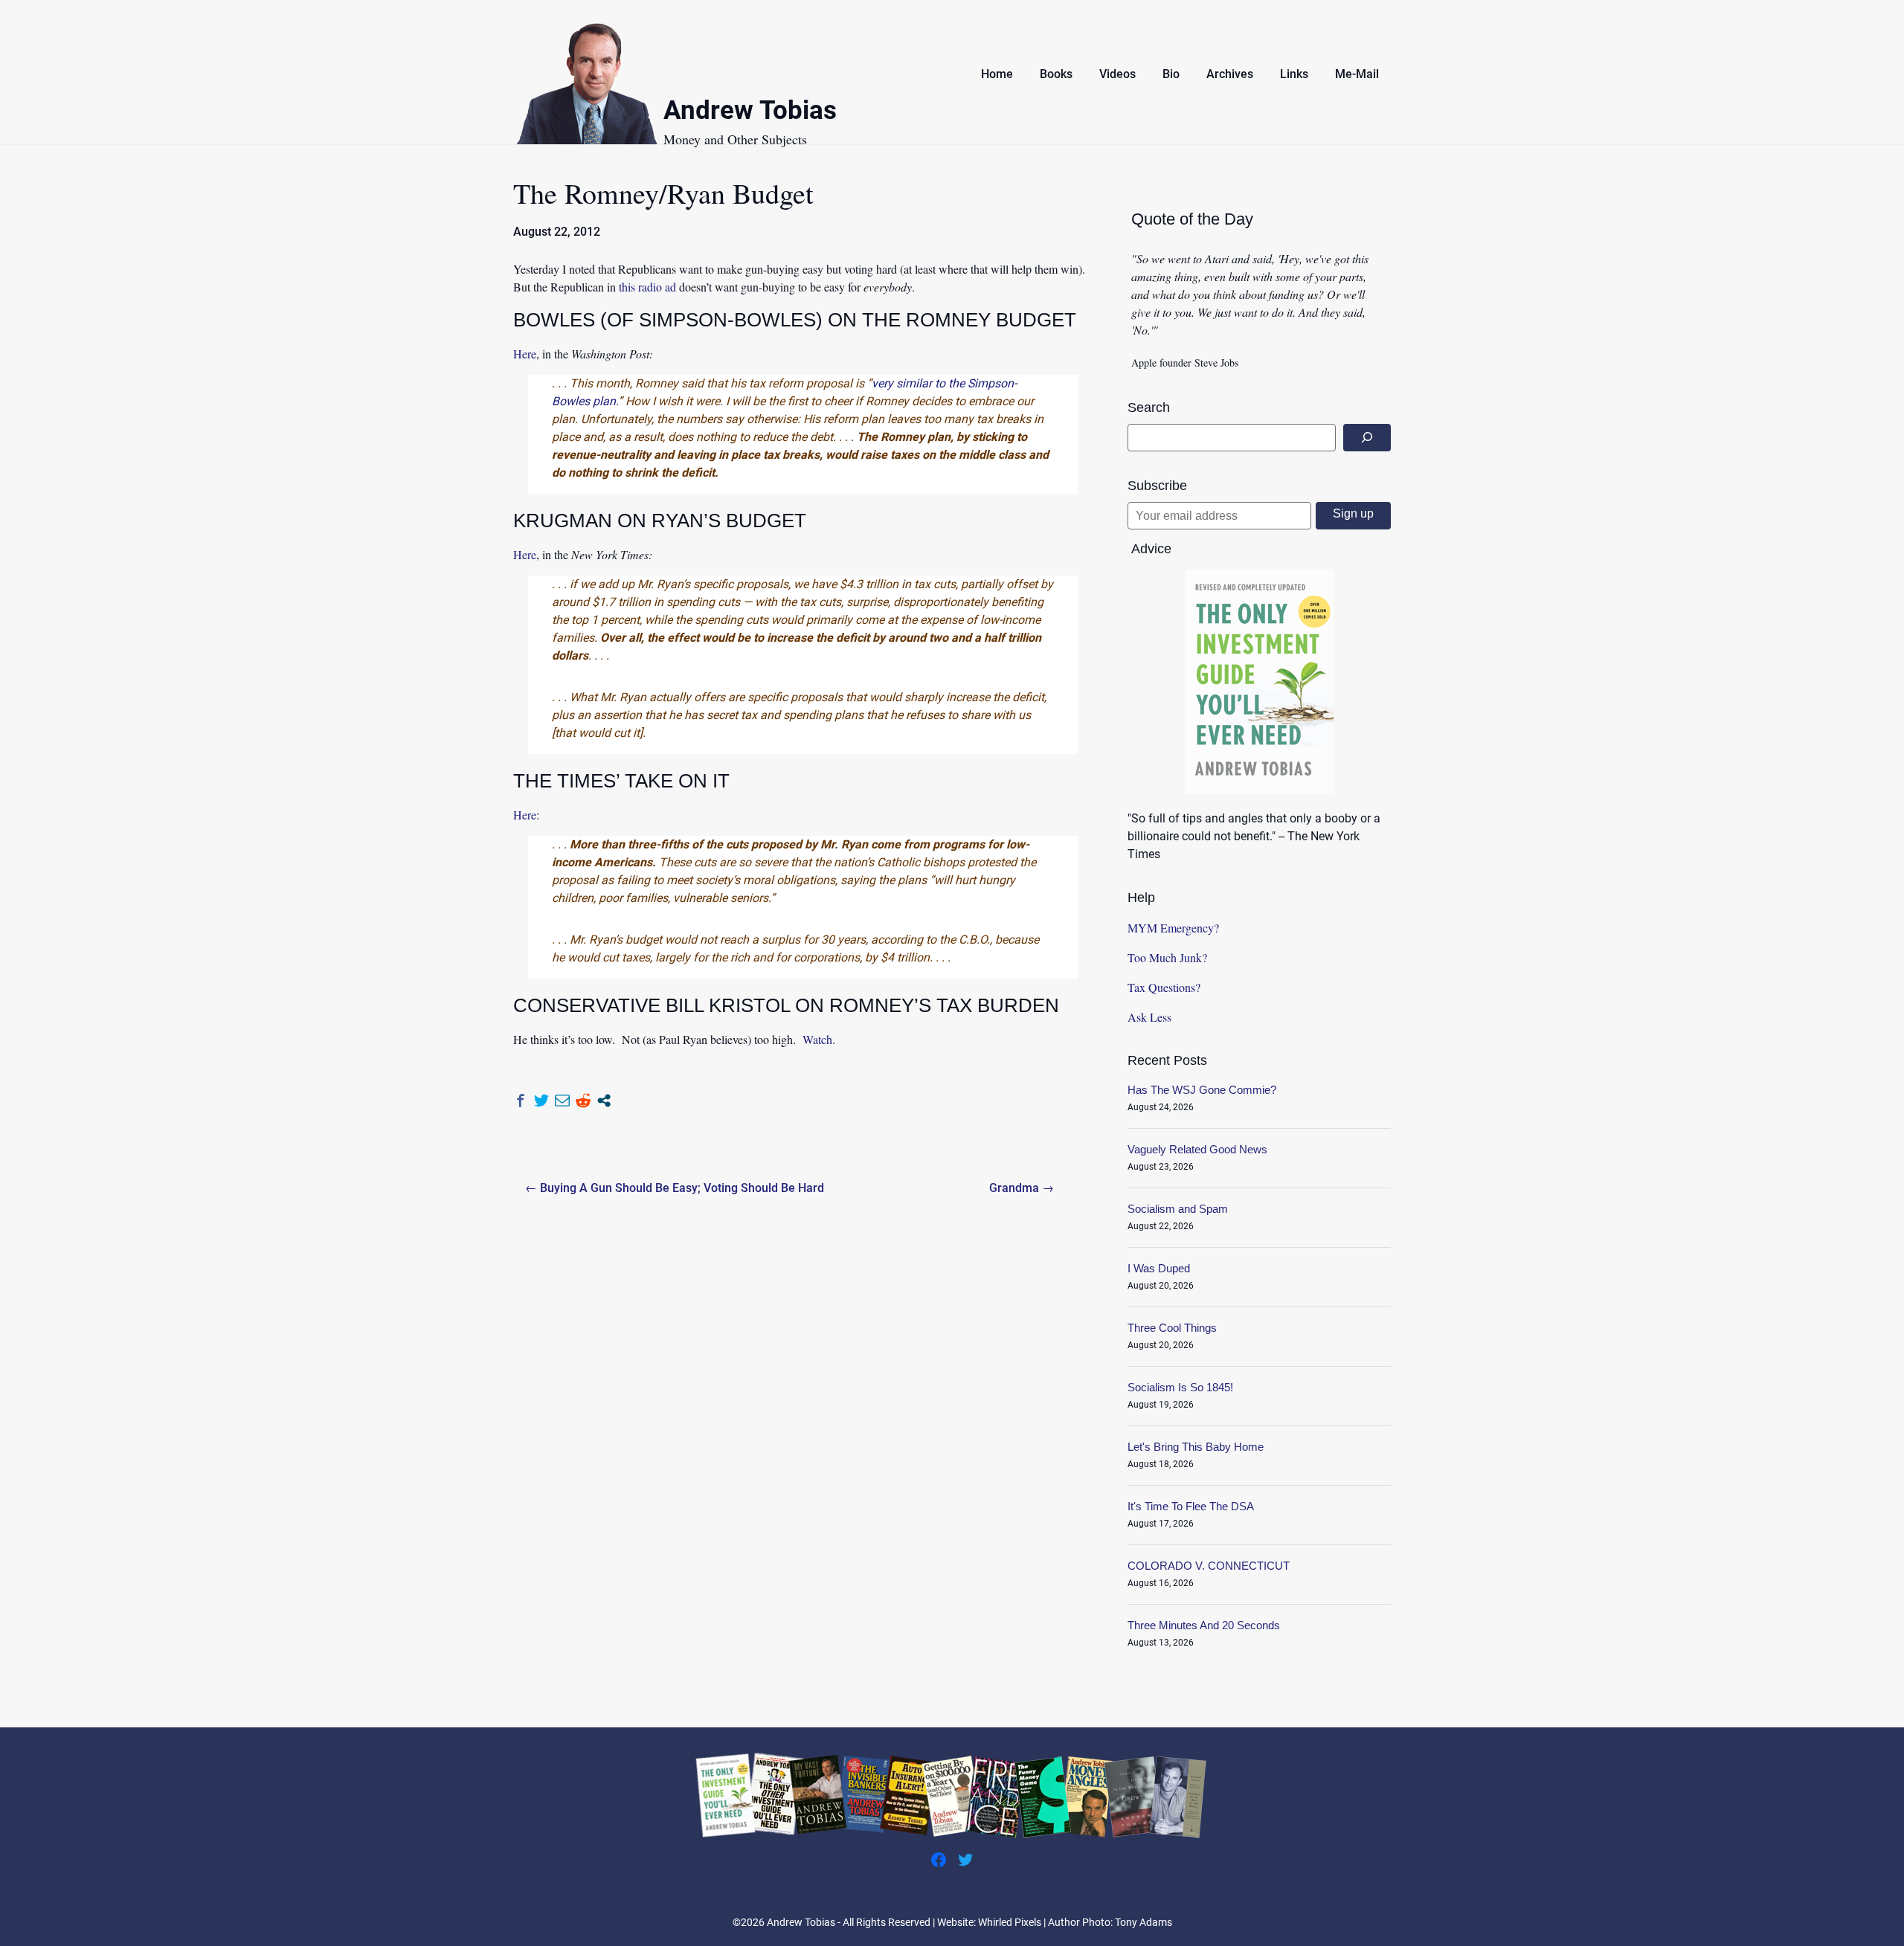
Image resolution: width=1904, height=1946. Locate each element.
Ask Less (1149, 1017)
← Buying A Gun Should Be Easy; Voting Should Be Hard (675, 1188)
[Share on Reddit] (583, 1101)
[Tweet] (541, 1101)
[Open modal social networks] (604, 1101)
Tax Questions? (1164, 987)
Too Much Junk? (1167, 957)
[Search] (1367, 438)
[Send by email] (562, 1101)
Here (525, 354)
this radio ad (647, 287)
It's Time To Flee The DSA (1191, 1506)
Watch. (819, 1039)
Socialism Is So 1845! (1180, 1387)
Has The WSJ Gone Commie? (1202, 1090)
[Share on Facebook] (521, 1101)
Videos (1117, 74)
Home (997, 74)
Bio (1171, 74)
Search (1149, 407)
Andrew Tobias (750, 113)
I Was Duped (1159, 1268)
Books (1056, 74)
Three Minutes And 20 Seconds (1204, 1625)
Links (1294, 74)
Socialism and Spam (1178, 1209)
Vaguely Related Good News (1197, 1149)
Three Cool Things (1172, 1328)
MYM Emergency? (1173, 928)
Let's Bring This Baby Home (1196, 1447)
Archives (1230, 74)
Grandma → (1022, 1188)
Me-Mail (1357, 74)
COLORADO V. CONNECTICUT (1209, 1566)
